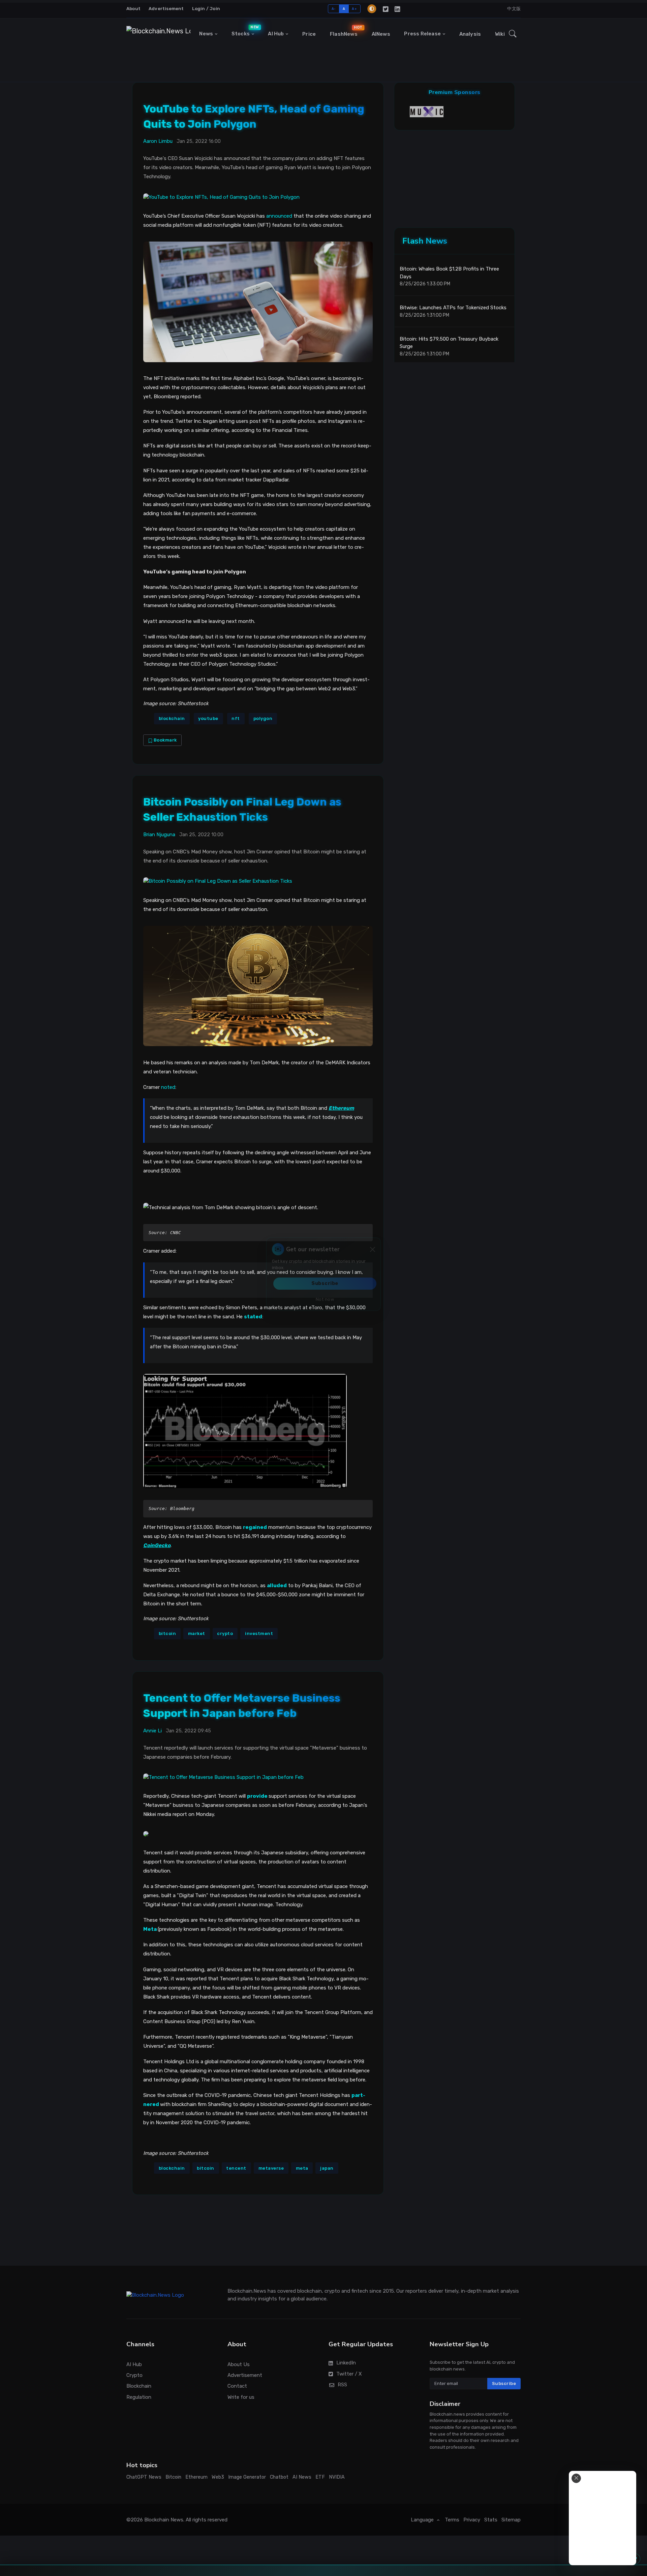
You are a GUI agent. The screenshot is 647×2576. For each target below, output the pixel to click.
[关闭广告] (576, 2478)
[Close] (373, 1263)
